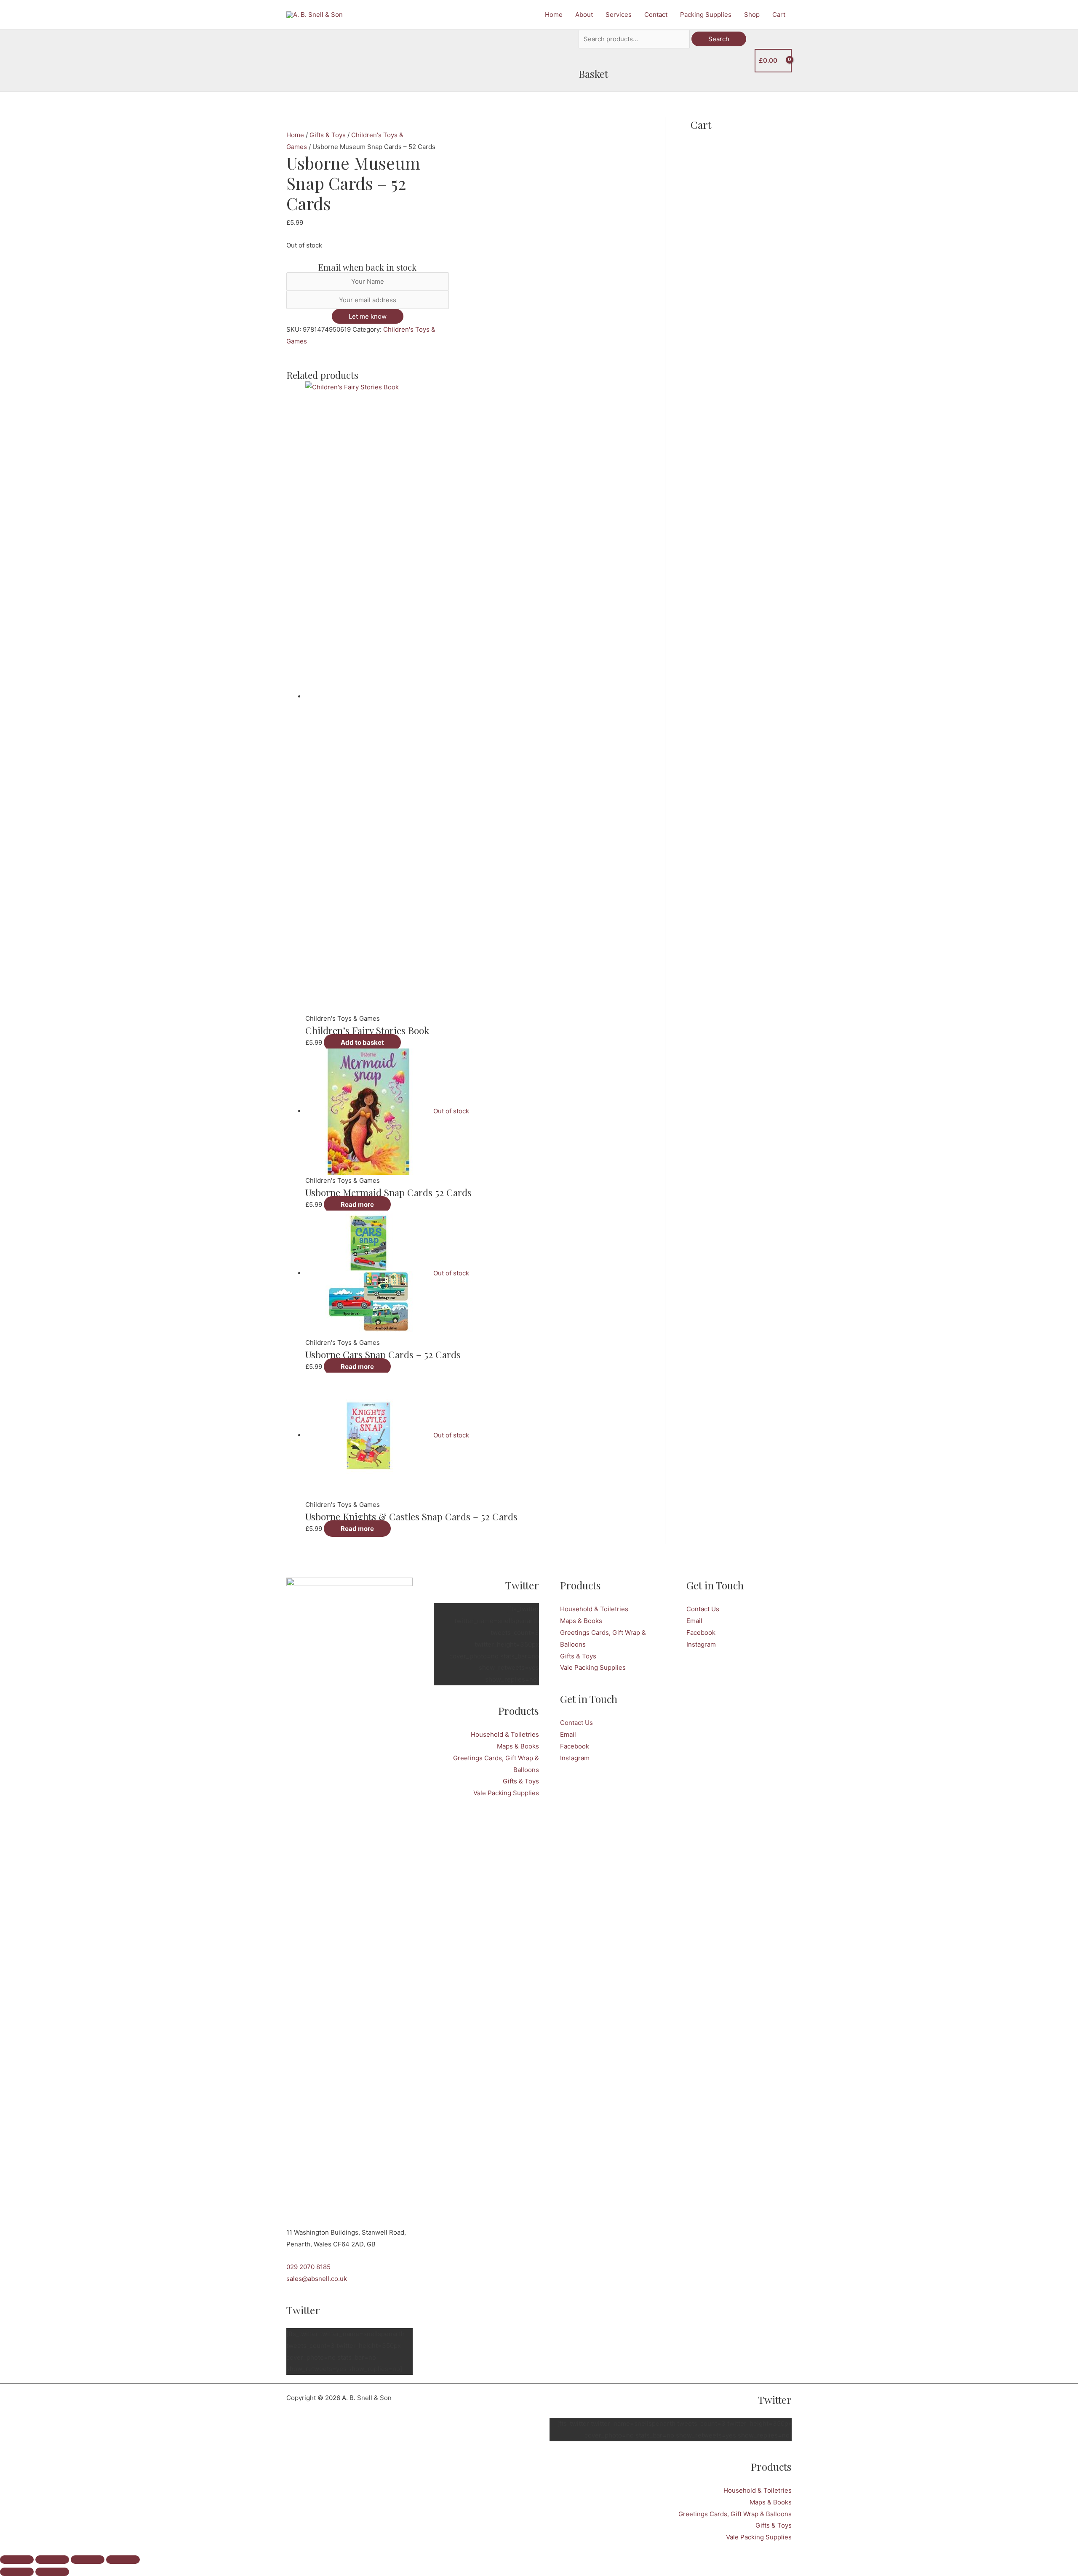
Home (554, 15)
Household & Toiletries (505, 1734)
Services (619, 15)
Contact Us (576, 1723)
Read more (357, 1204)
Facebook (575, 1746)
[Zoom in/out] (17, 2560)
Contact (656, 15)
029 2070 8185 (308, 2267)
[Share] (88, 2560)
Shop (752, 15)
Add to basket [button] (362, 1042)
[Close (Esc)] (123, 2560)
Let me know (368, 316)
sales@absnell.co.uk (317, 2279)
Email (568, 1734)
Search (719, 39)
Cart (779, 15)
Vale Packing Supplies (506, 1793)
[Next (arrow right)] (52, 2572)
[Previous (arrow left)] (17, 2572)
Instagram (575, 1758)
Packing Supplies (706, 15)
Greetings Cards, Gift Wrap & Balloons (735, 2514)
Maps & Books (518, 1746)
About (584, 15)
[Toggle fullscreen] (52, 2560)
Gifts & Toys (328, 135)
